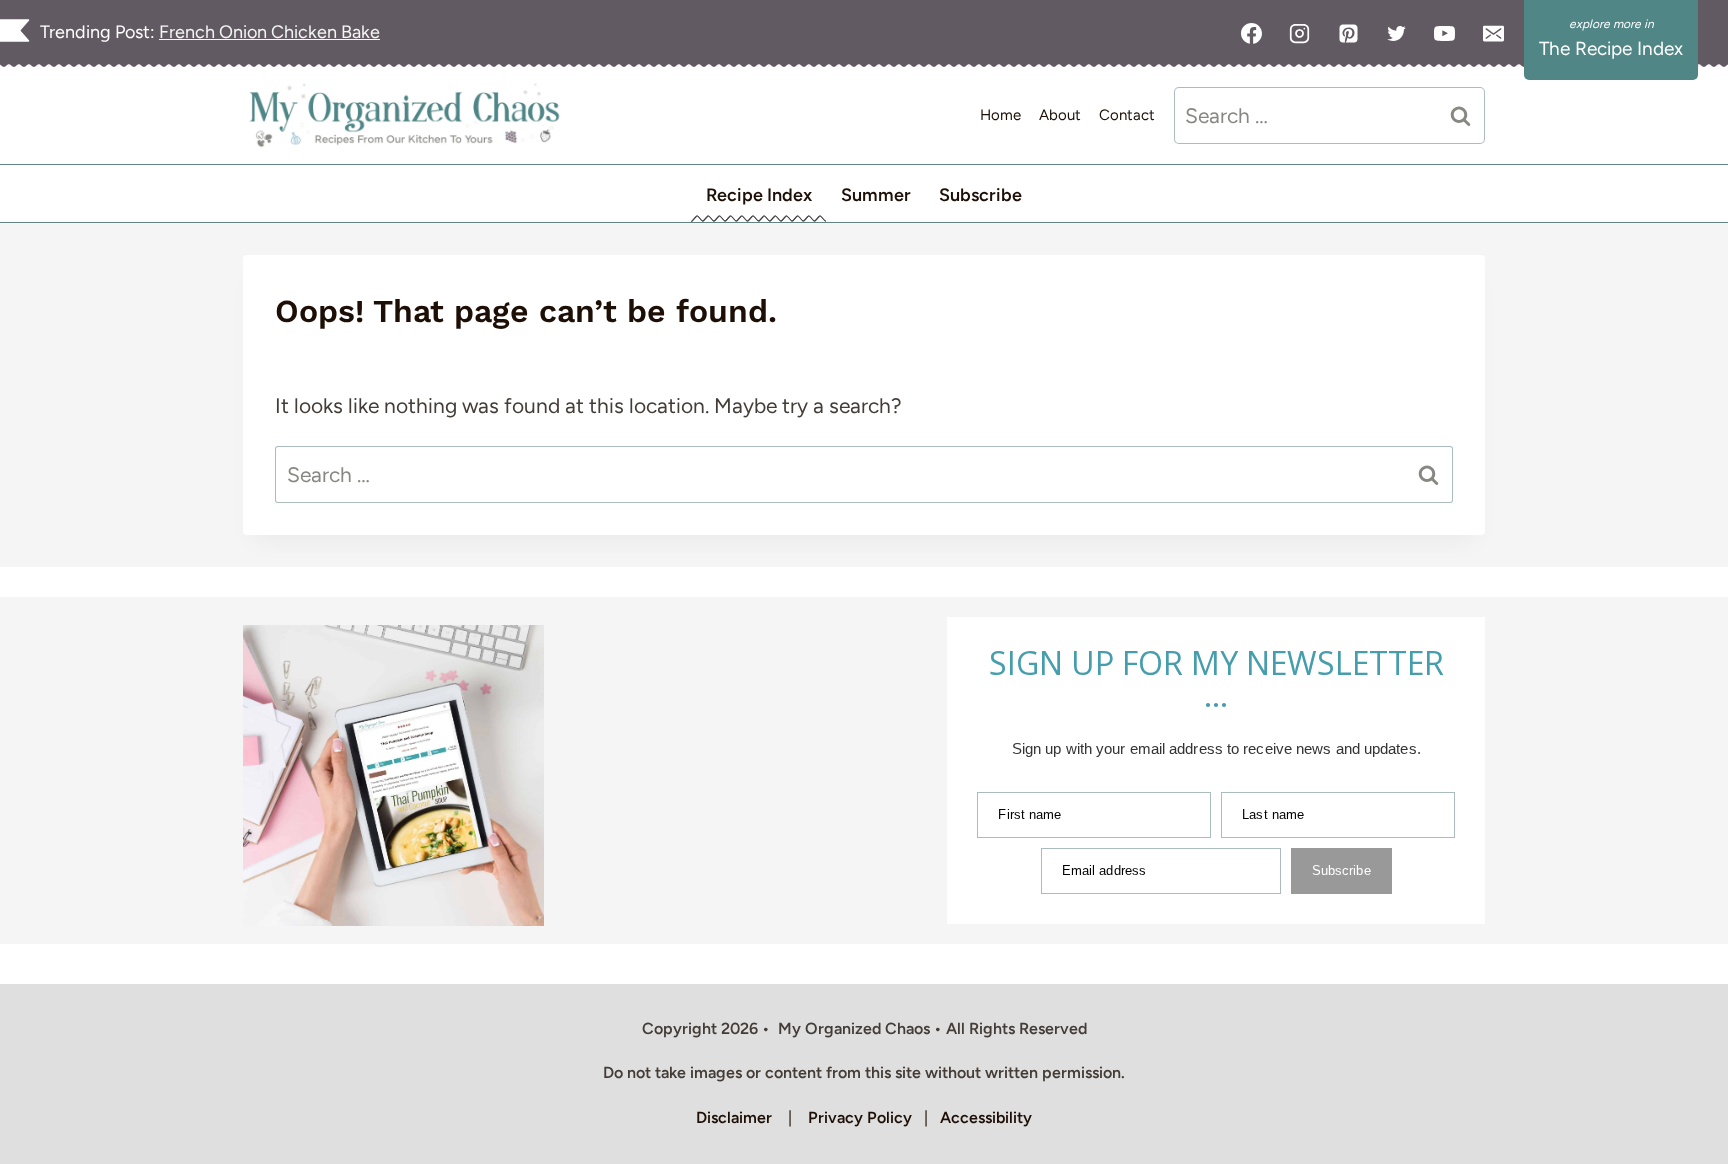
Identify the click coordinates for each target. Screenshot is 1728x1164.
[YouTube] (1445, 33)
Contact (1127, 115)
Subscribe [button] (980, 195)
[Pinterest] (1348, 33)
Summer (876, 195)
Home (1000, 115)
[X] (1396, 33)
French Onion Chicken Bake (269, 32)
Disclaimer (734, 1117)
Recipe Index (759, 195)
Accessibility (986, 1117)
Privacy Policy (860, 1117)
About (1060, 115)
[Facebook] (1252, 33)
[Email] (1493, 33)
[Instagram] (1300, 33)
